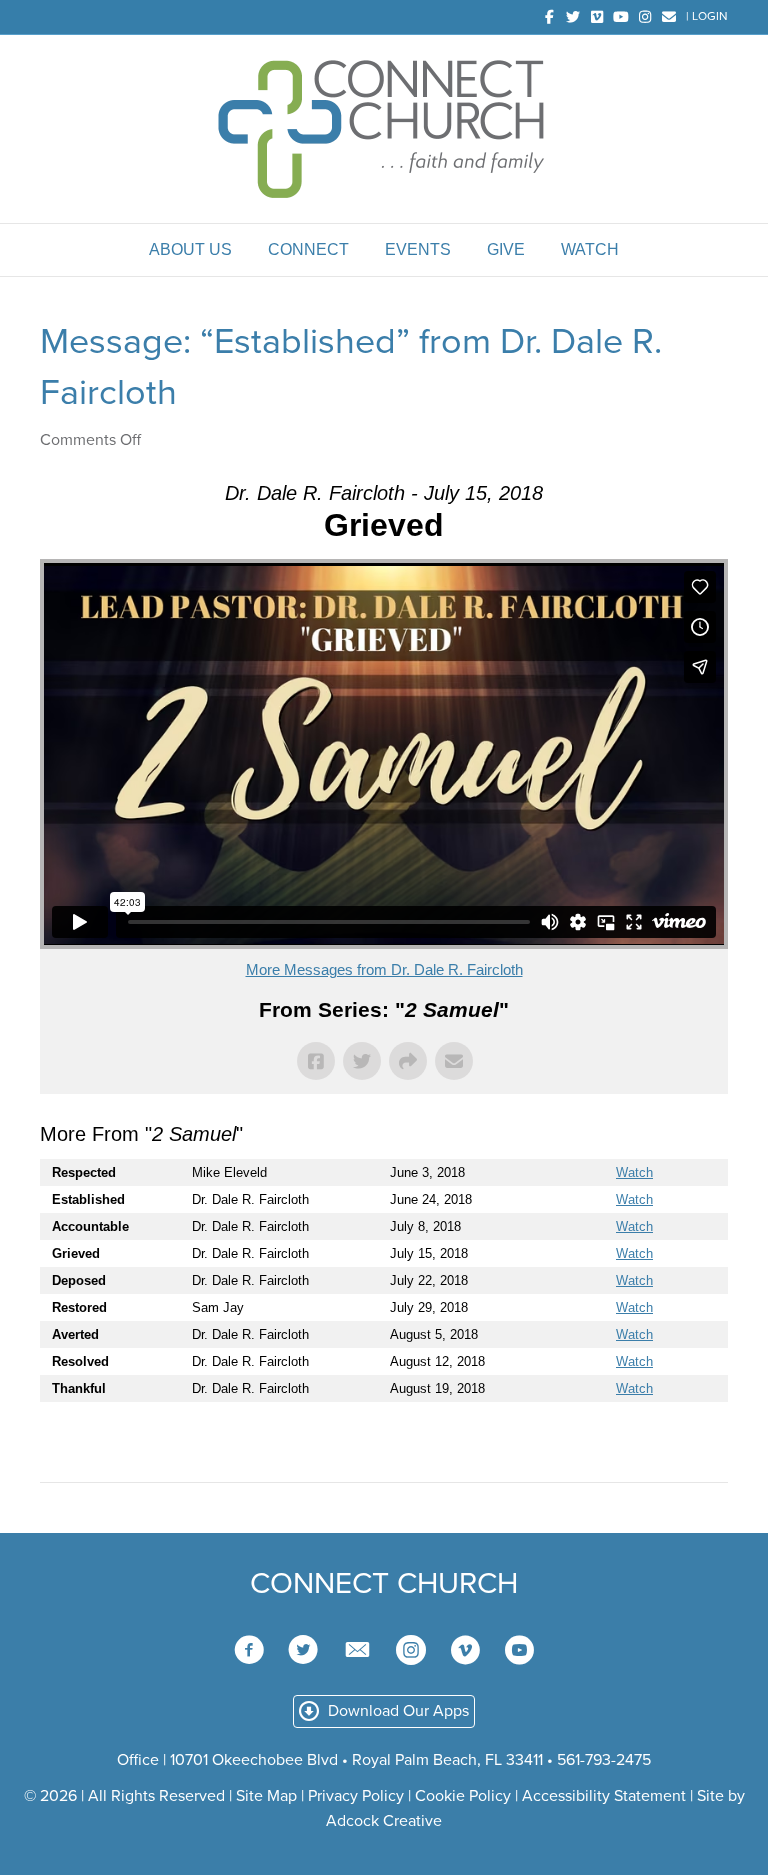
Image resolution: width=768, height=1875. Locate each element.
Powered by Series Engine (654, 1442)
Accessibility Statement (604, 1796)
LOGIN (710, 16)
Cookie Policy (463, 1796)
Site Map (266, 1796)
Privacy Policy (356, 1796)
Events (418, 249)
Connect (308, 249)
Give (506, 249)
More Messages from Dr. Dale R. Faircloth (384, 969)
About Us (190, 249)
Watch (590, 249)
